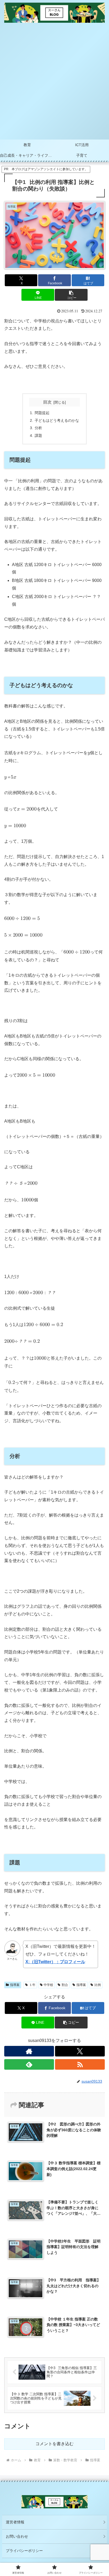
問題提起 (42, 413)
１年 (32, 1985)
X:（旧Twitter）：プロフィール (55, 1962)
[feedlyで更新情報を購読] (29, 2064)
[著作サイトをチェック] (29, 2051)
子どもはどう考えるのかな (57, 420)
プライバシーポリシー (24, 2551)
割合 (65, 1985)
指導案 (15, 1985)
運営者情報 (15, 2522)
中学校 (48, 1985)
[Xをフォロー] (80, 2051)
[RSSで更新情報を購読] (80, 2064)
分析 (38, 428)
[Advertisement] (54, 82)
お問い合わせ (17, 2536)
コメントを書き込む (54, 2444)
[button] (71, 295)
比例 (98, 1985)
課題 (38, 435)
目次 (47, 402)
